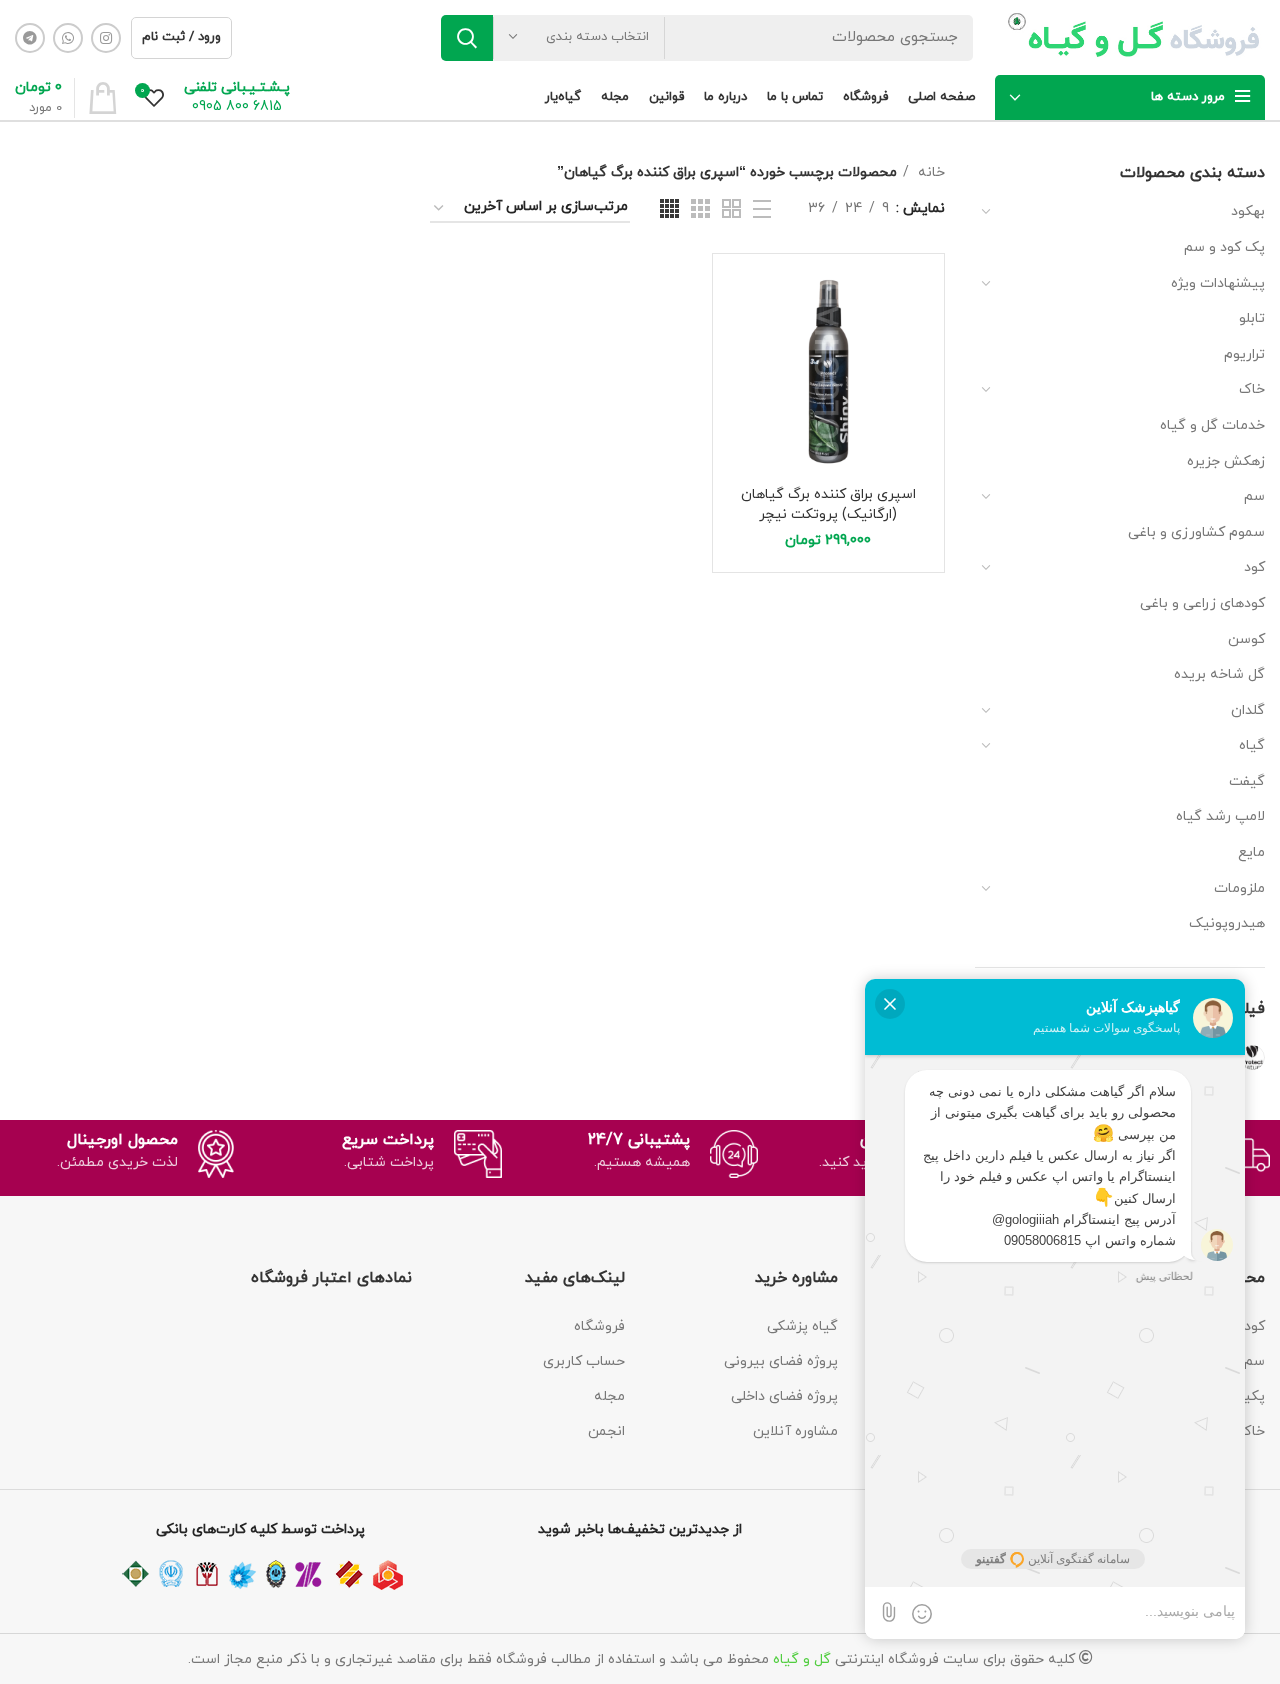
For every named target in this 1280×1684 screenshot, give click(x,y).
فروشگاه (599, 1326)
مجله (609, 1396)
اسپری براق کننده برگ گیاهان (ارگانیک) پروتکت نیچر (828, 504)
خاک (1252, 389)
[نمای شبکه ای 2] (731, 208)
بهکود (1248, 211)
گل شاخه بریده (1219, 674)
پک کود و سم (1224, 247)
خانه (929, 172)
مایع (1251, 852)
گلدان (1248, 710)
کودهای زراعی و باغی (1202, 603)
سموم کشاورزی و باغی (1196, 532)
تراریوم (1244, 354)
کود (1254, 567)
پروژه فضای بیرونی (781, 1361)
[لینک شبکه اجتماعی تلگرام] (30, 38)
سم (1254, 496)
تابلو (1252, 318)
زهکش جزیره (1226, 461)
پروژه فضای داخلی (784, 1396)
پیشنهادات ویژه (1218, 283)
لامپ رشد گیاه (1220, 816)
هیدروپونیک (1227, 923)
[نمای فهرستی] (762, 209)
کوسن (1246, 639)
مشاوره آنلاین (795, 1431)
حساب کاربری (584, 1361)
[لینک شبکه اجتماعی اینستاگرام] (106, 38)
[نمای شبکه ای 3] (700, 208)
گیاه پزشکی (802, 1326)
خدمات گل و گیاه (1212, 425)
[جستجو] (467, 38)
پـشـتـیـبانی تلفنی (237, 87)
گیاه (1252, 745)
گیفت (1247, 781)
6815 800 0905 (237, 106)
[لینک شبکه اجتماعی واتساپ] (68, 38)
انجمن (606, 1431)
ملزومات (1239, 888)
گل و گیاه (802, 1659)
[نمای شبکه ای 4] (669, 208)
